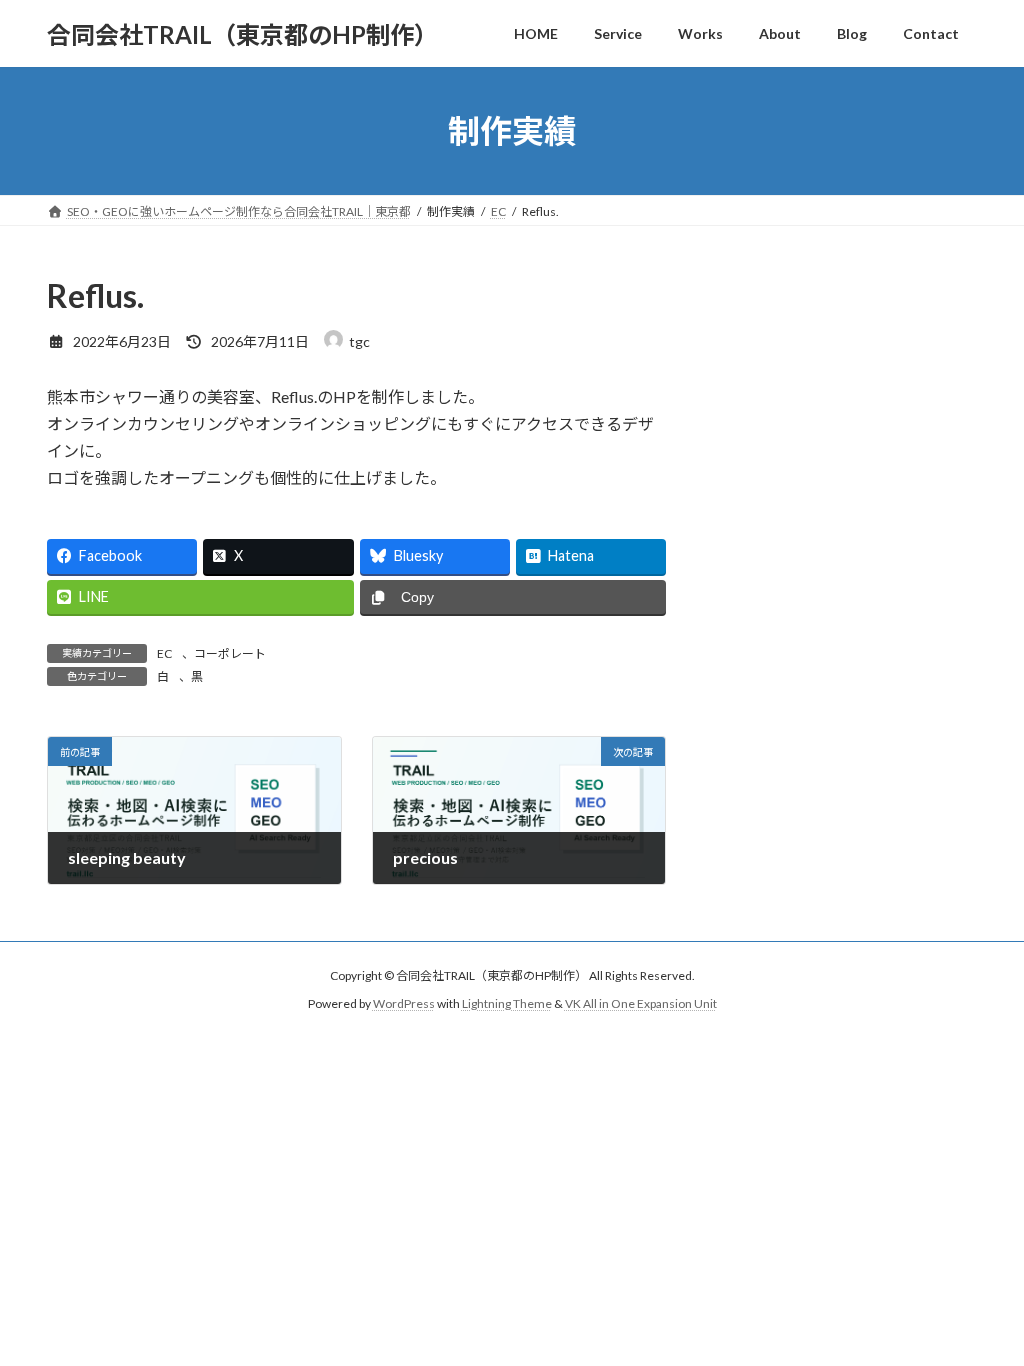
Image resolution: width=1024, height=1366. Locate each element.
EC (164, 653)
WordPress (404, 1003)
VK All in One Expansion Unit (641, 1003)
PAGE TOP (980, 1306)
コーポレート (230, 653)
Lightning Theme (507, 1003)
